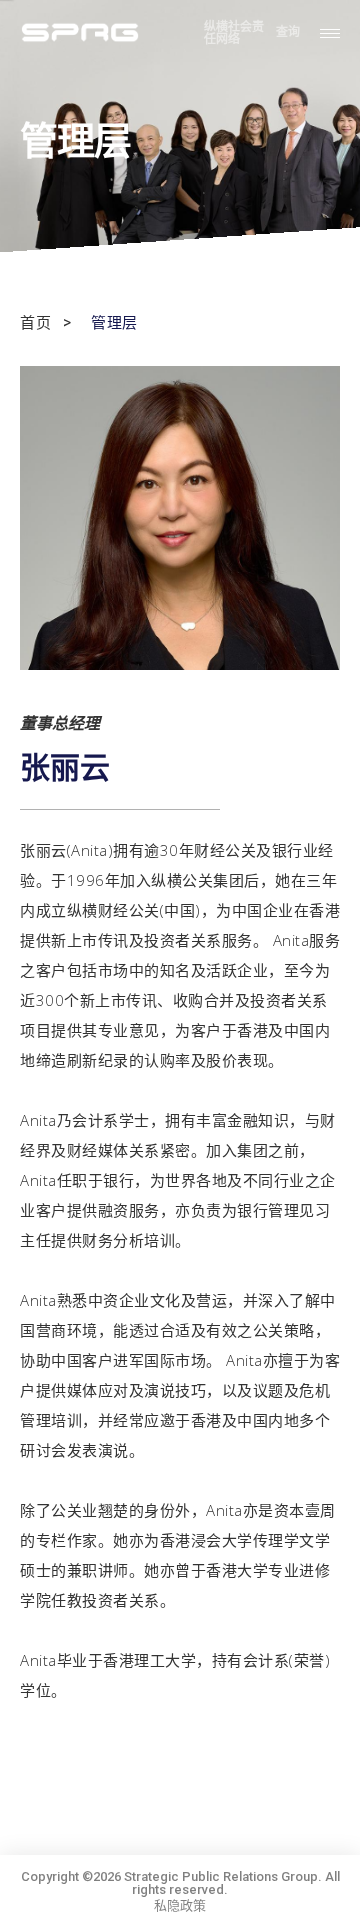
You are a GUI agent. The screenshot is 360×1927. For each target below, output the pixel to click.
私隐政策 (180, 1905)
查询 (288, 33)
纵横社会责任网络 (234, 33)
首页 (35, 323)
